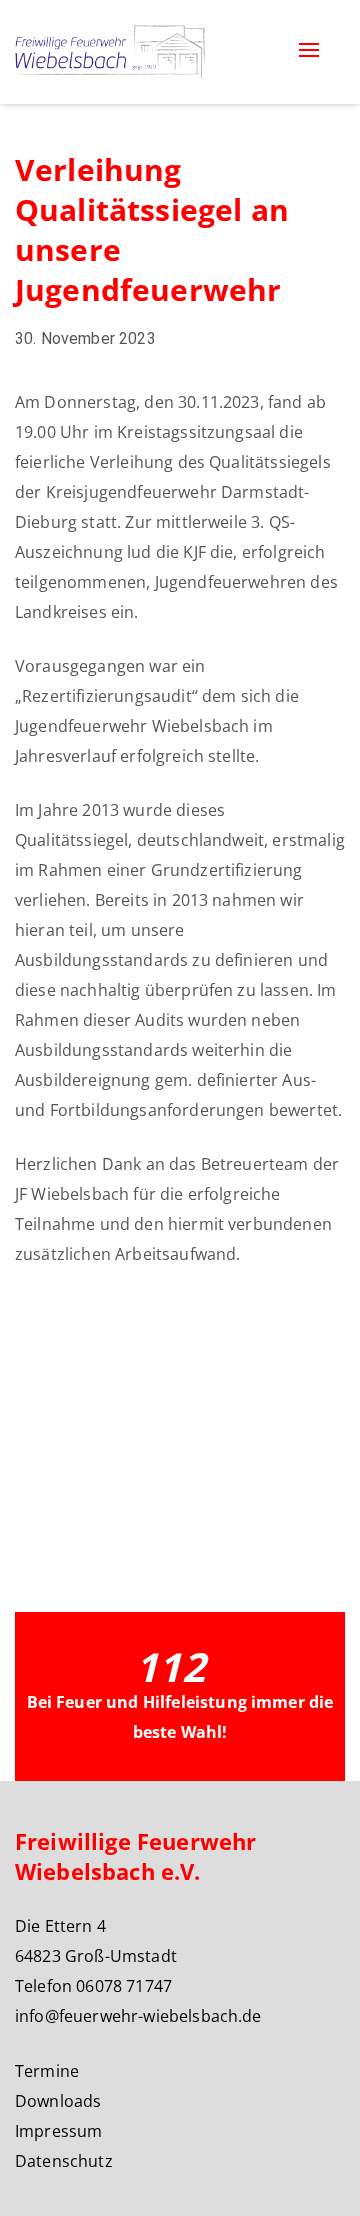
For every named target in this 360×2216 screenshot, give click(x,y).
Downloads (58, 2101)
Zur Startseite (88, 1429)
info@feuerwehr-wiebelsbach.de (138, 2016)
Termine (47, 2071)
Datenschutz (64, 2161)
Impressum (58, 2131)
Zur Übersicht (89, 1355)
